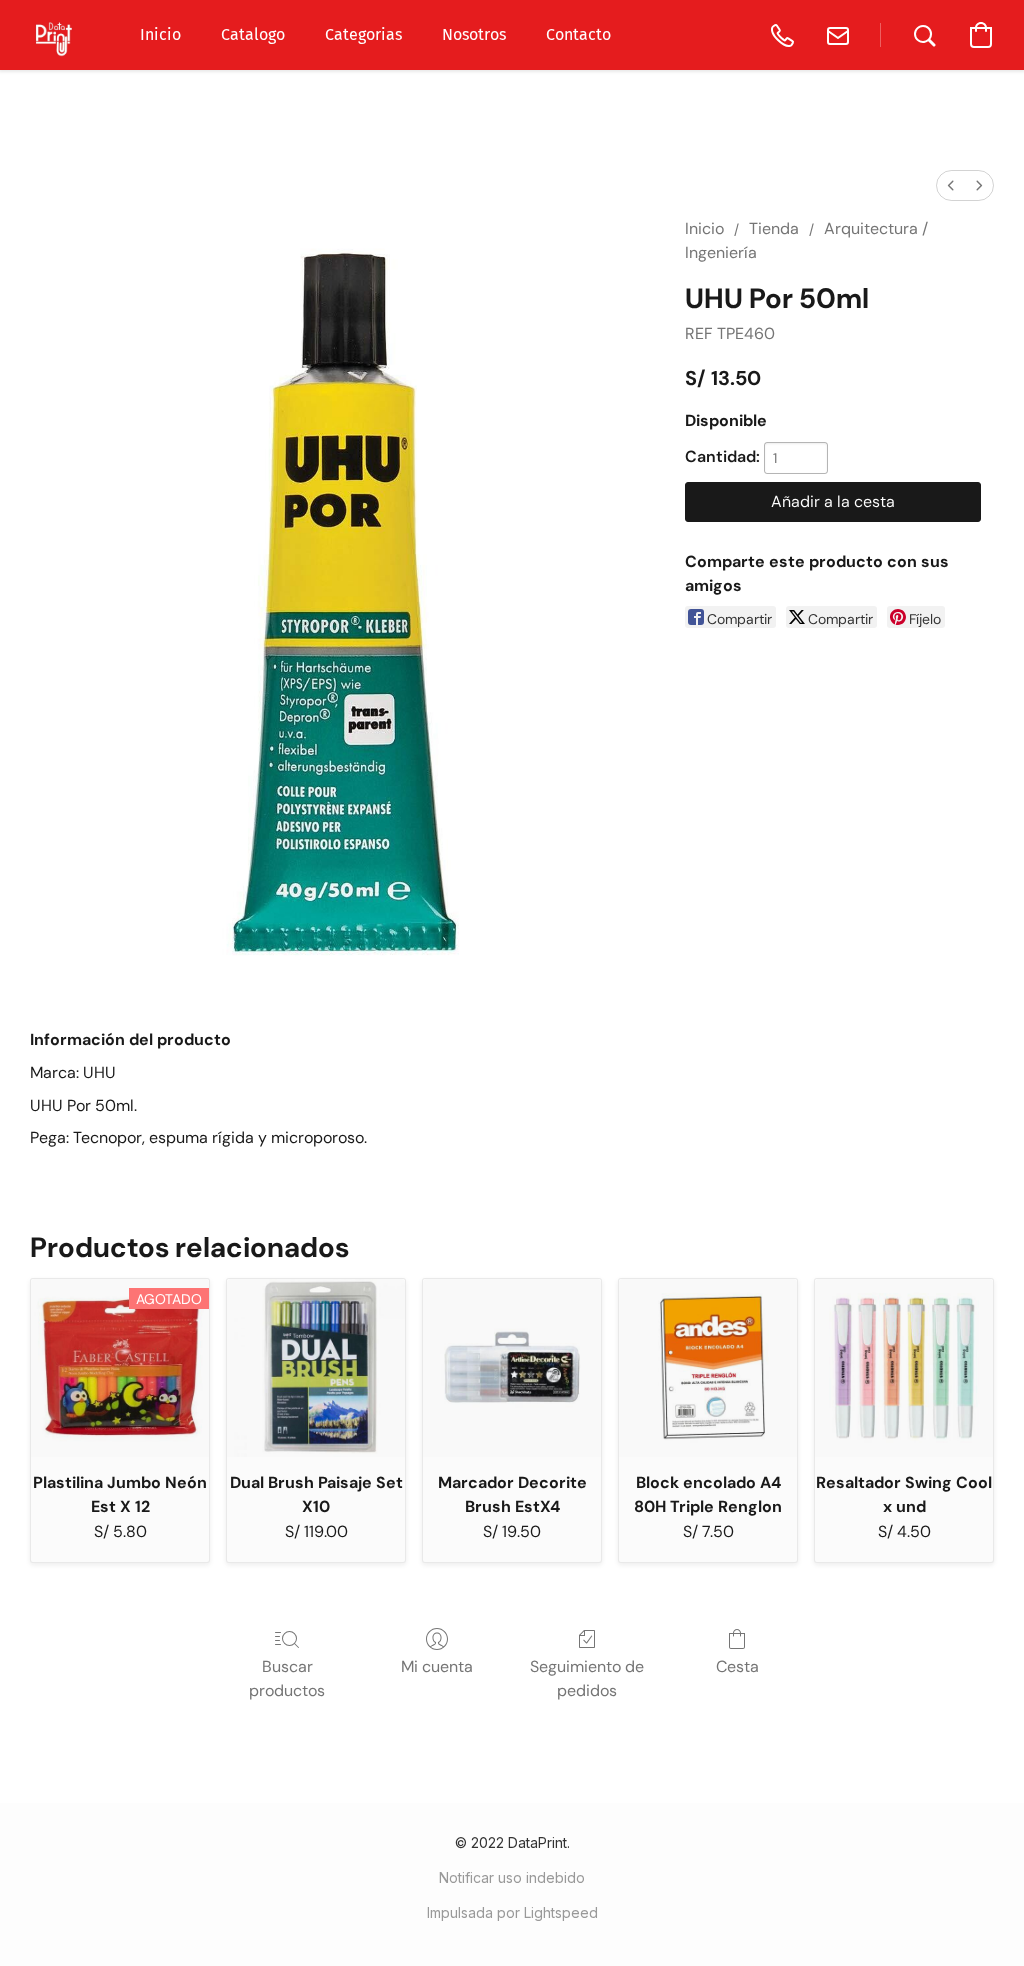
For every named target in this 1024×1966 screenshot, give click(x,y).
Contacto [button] (578, 34)
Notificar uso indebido (512, 1877)
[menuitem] (951, 185)
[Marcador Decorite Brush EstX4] (512, 1368)
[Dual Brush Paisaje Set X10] (316, 1368)
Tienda (774, 228)
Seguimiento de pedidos (587, 1678)
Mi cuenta (437, 1666)
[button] (55, 35)
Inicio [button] (160, 34)
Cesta (737, 1666)
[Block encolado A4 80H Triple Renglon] (708, 1368)
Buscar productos (287, 1678)
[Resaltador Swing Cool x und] (904, 1368)
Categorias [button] (363, 34)
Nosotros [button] (474, 34)
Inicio (704, 228)
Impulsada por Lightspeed (512, 1912)
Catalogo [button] (253, 34)
